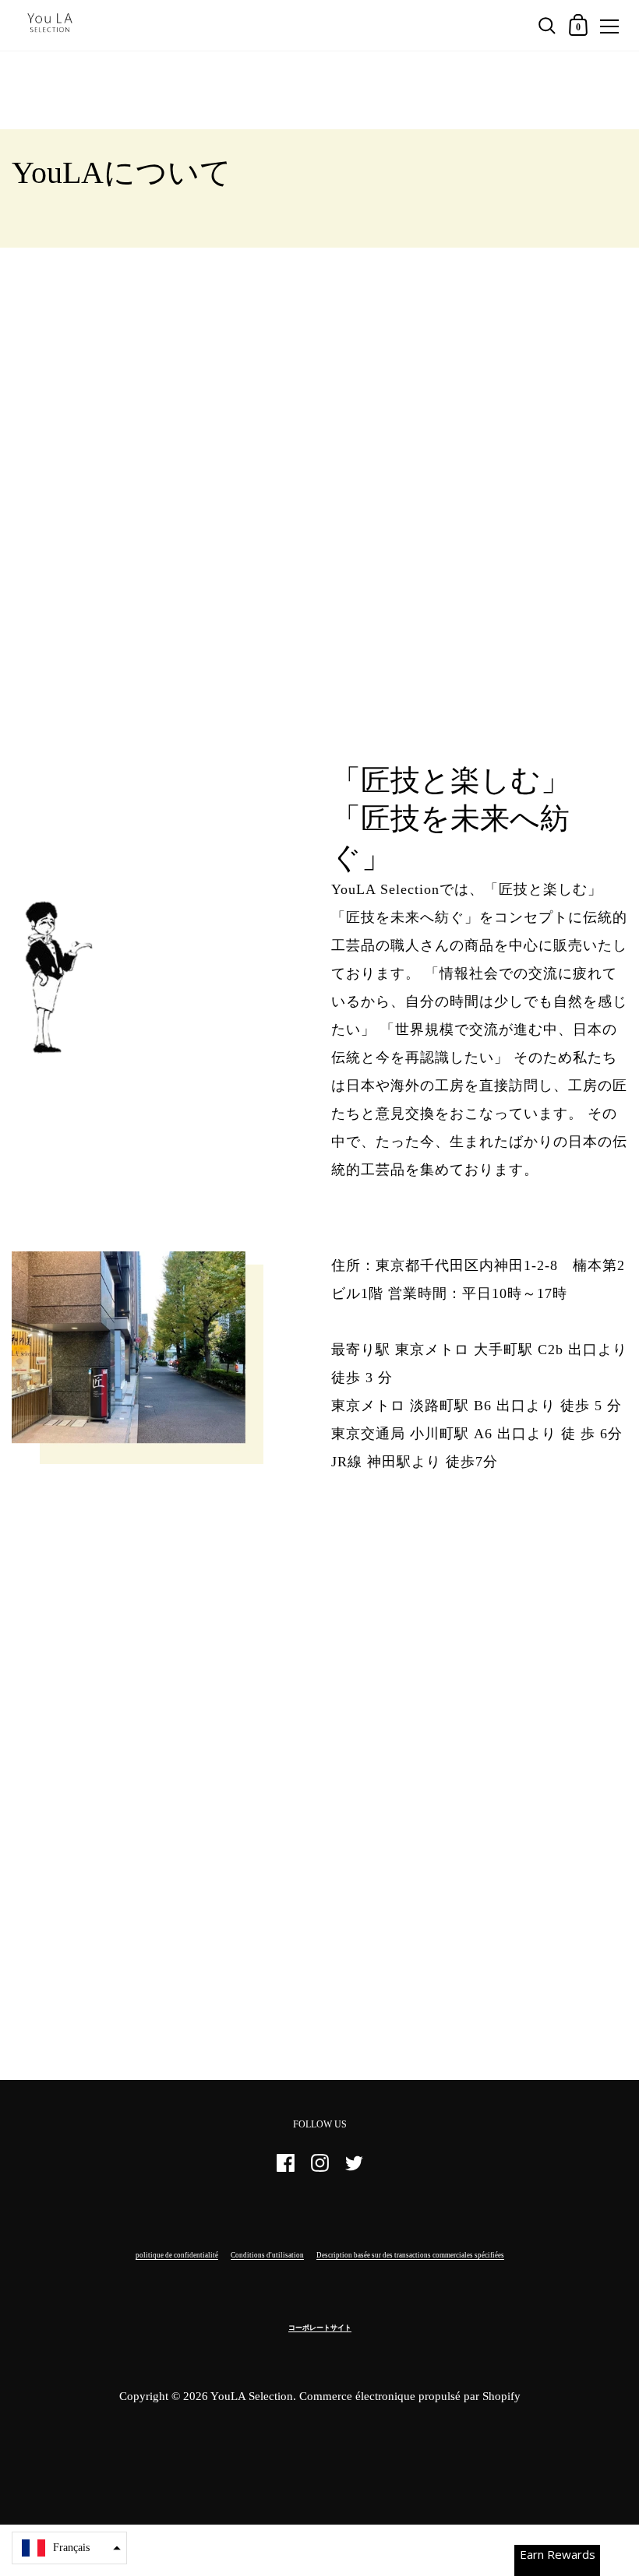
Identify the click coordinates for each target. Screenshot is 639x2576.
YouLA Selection (252, 2396)
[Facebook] (285, 2170)
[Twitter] (354, 2170)
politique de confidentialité (177, 2255)
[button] (69, 2548)
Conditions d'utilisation (267, 2255)
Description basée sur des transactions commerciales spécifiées (410, 2255)
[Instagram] (319, 2170)
